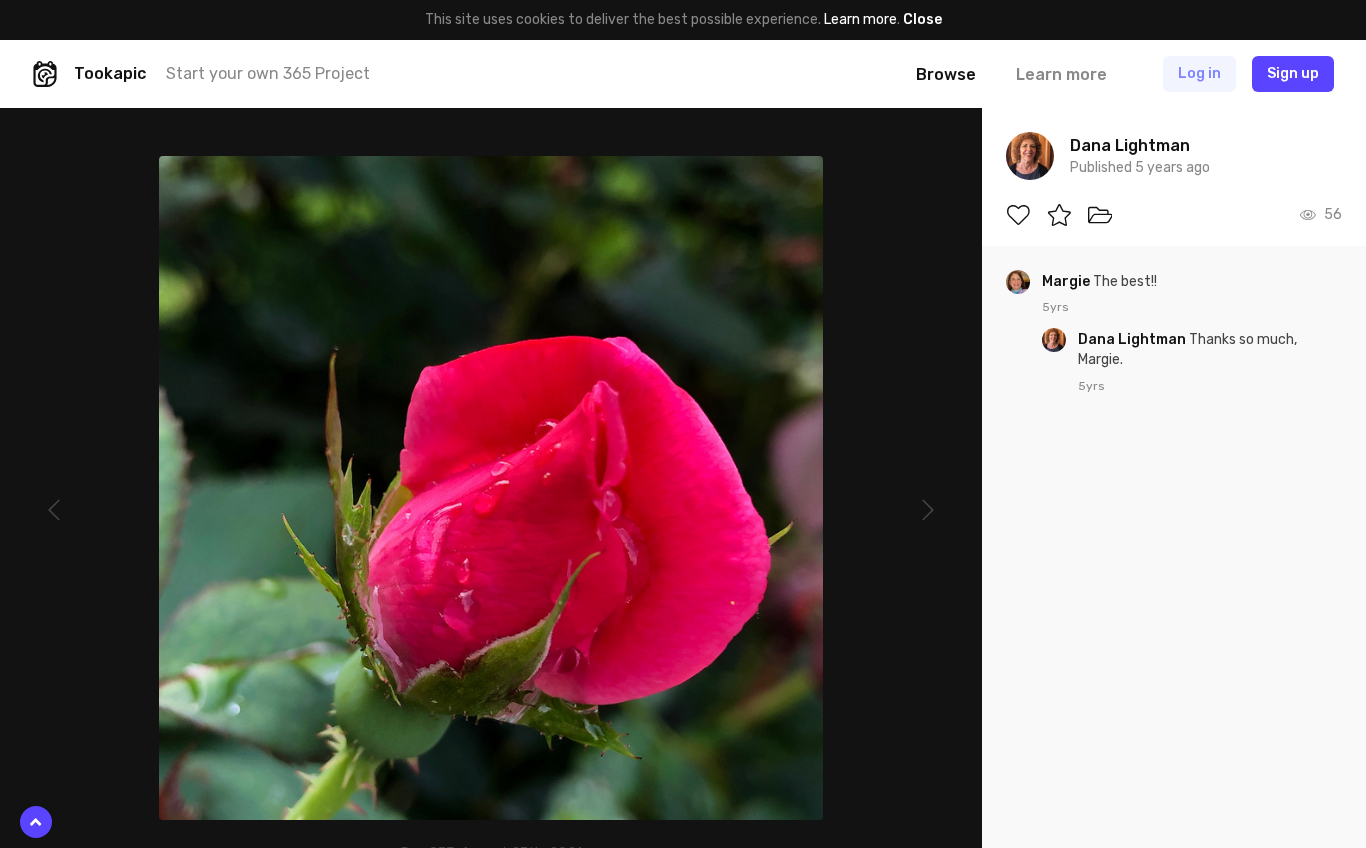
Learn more (860, 19)
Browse (946, 74)
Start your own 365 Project (268, 73)
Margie (1067, 281)
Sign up (1293, 73)
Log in (1199, 73)
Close (922, 19)
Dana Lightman (1133, 339)
